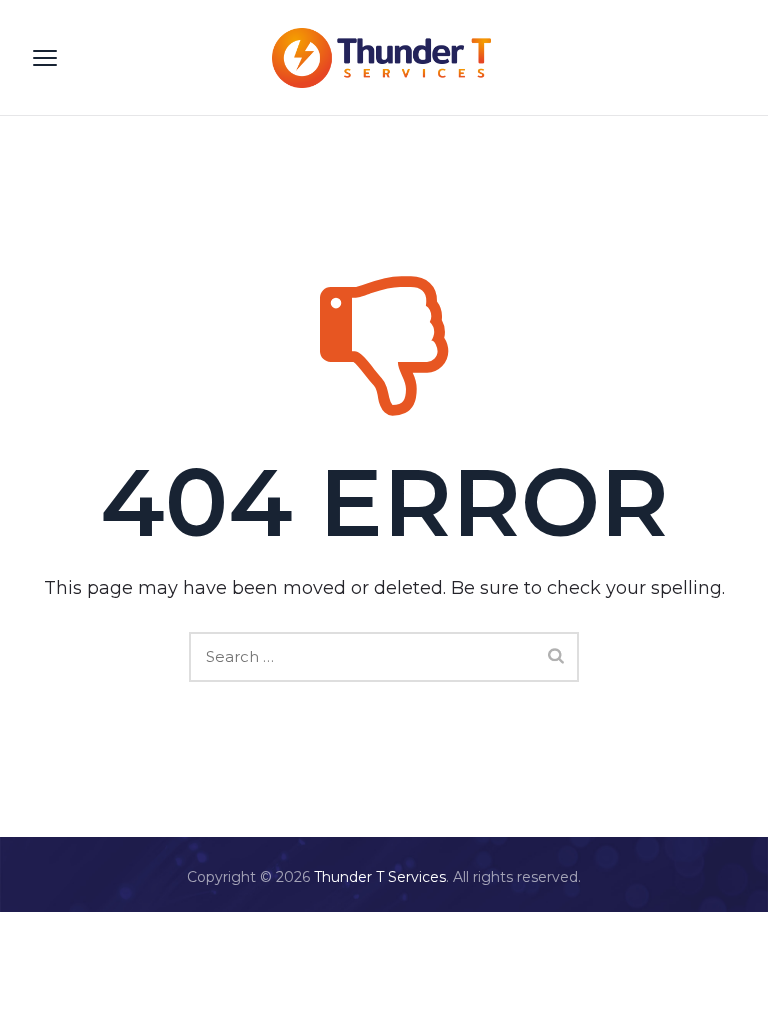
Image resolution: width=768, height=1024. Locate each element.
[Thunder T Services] (381, 57)
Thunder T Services (380, 877)
